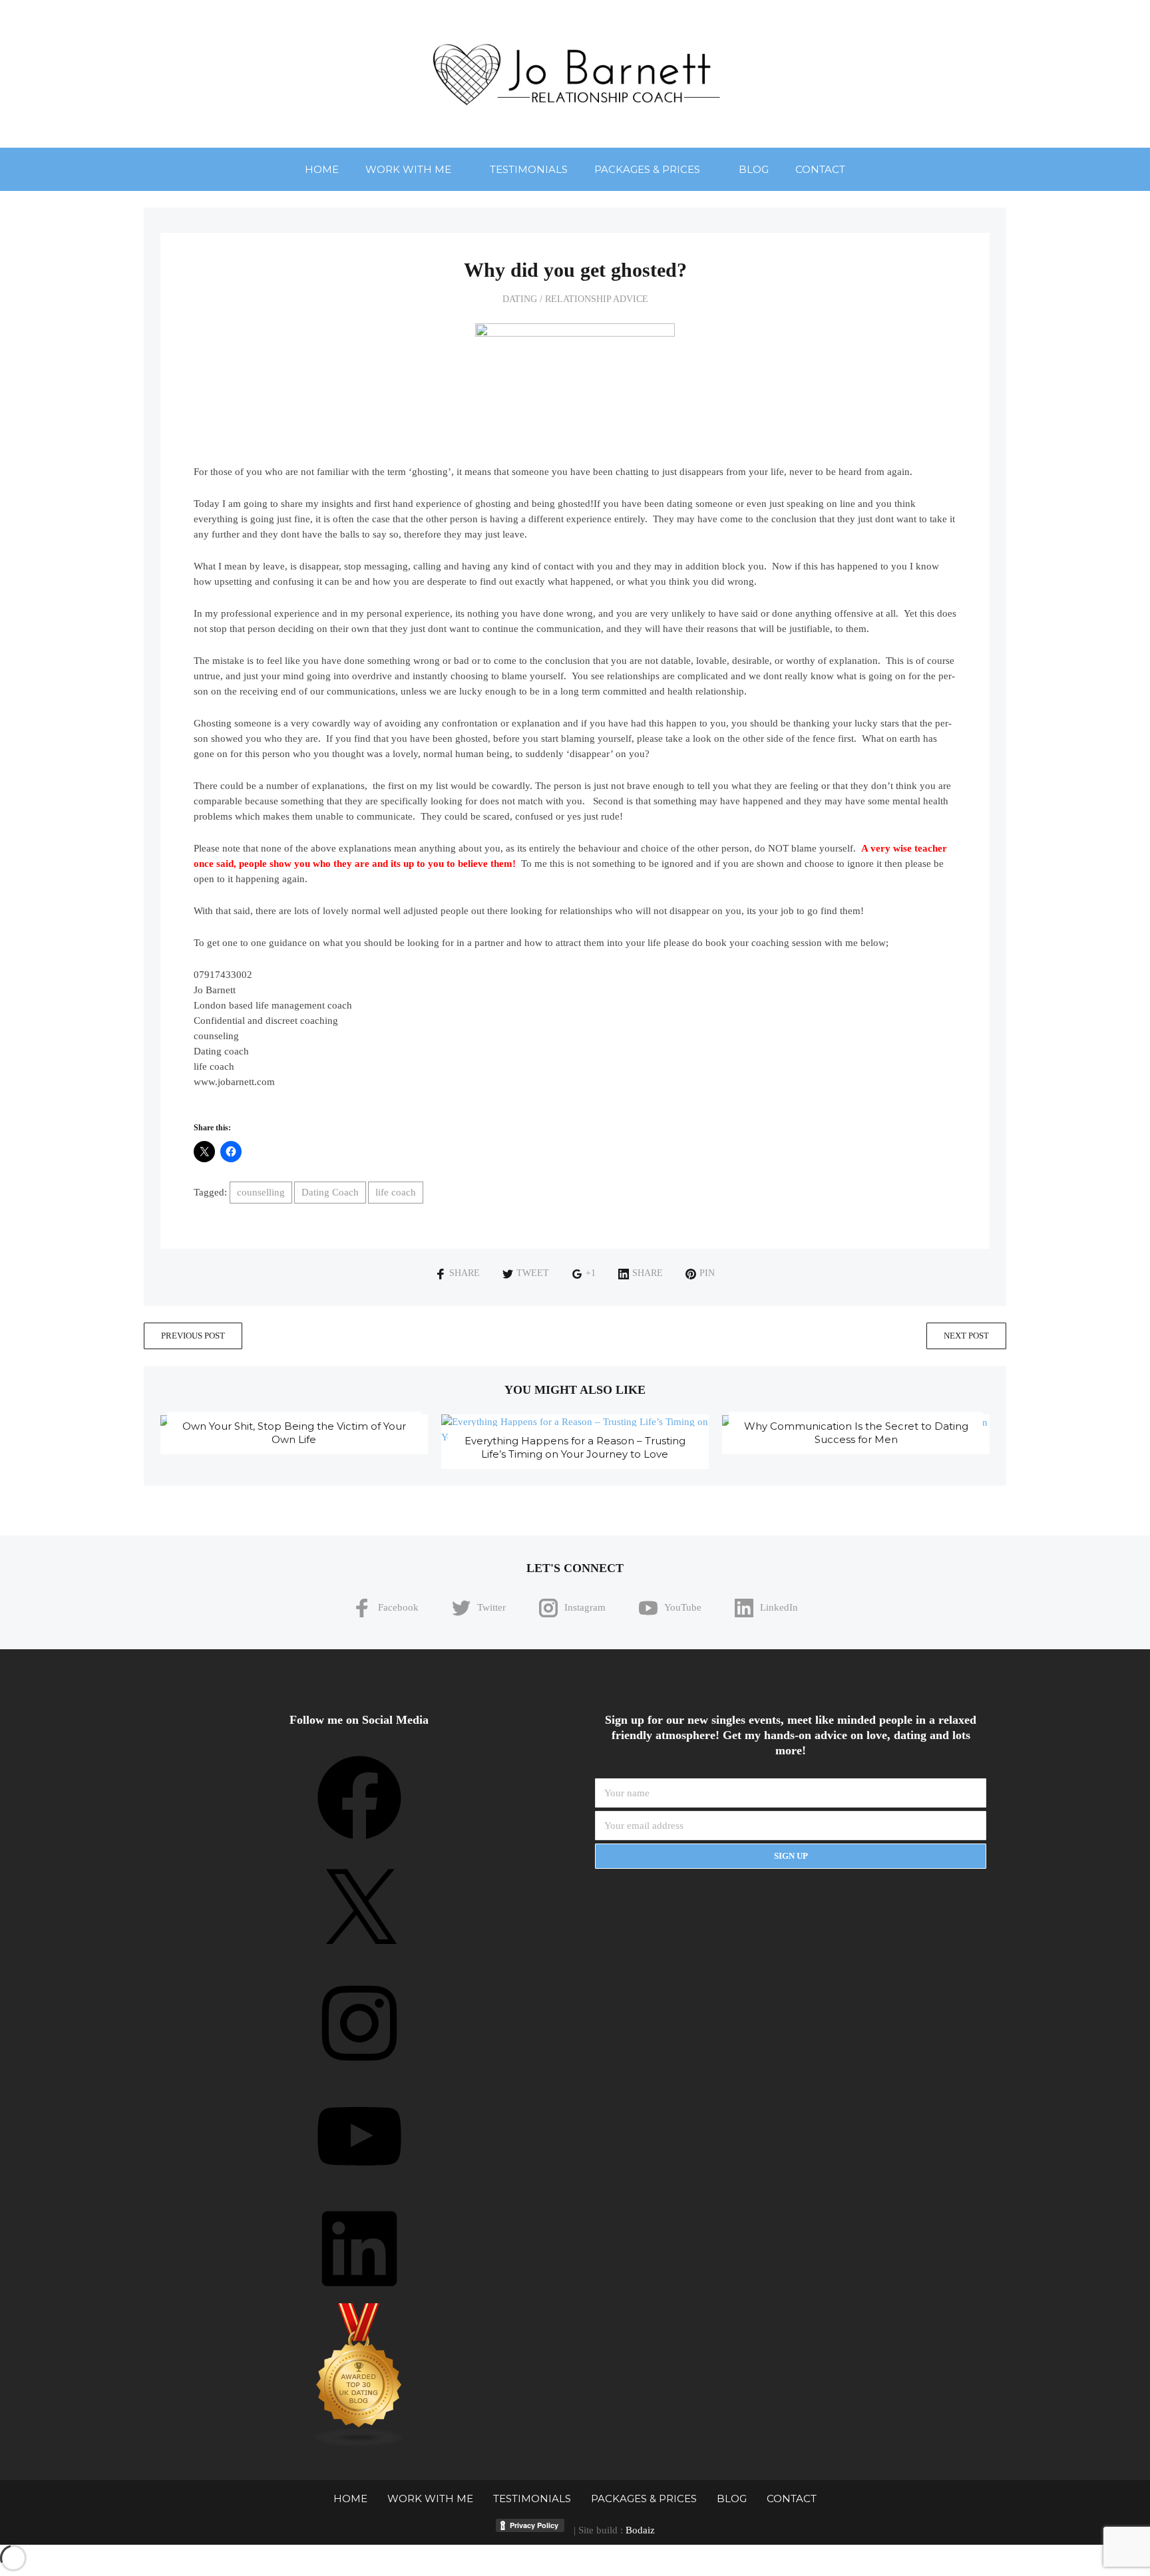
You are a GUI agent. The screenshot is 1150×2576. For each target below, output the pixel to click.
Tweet (533, 1273)
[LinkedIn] (359, 2295)
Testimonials (529, 169)
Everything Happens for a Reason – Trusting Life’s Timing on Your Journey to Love (575, 1447)
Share (465, 1273)
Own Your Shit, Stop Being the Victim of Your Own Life (294, 1433)
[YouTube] (359, 2183)
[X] (359, 1957)
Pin (707, 1273)
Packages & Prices (647, 169)
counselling (261, 1192)
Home (322, 169)
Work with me (408, 169)
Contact (820, 169)
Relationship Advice (597, 299)
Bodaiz (640, 2530)
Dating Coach (330, 1192)
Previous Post (193, 1336)
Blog (754, 169)
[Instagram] (359, 2070)
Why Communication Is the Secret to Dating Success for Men (856, 1433)
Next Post (966, 1336)
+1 (591, 1273)
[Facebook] (359, 1844)
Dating (520, 299)
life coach (396, 1192)
